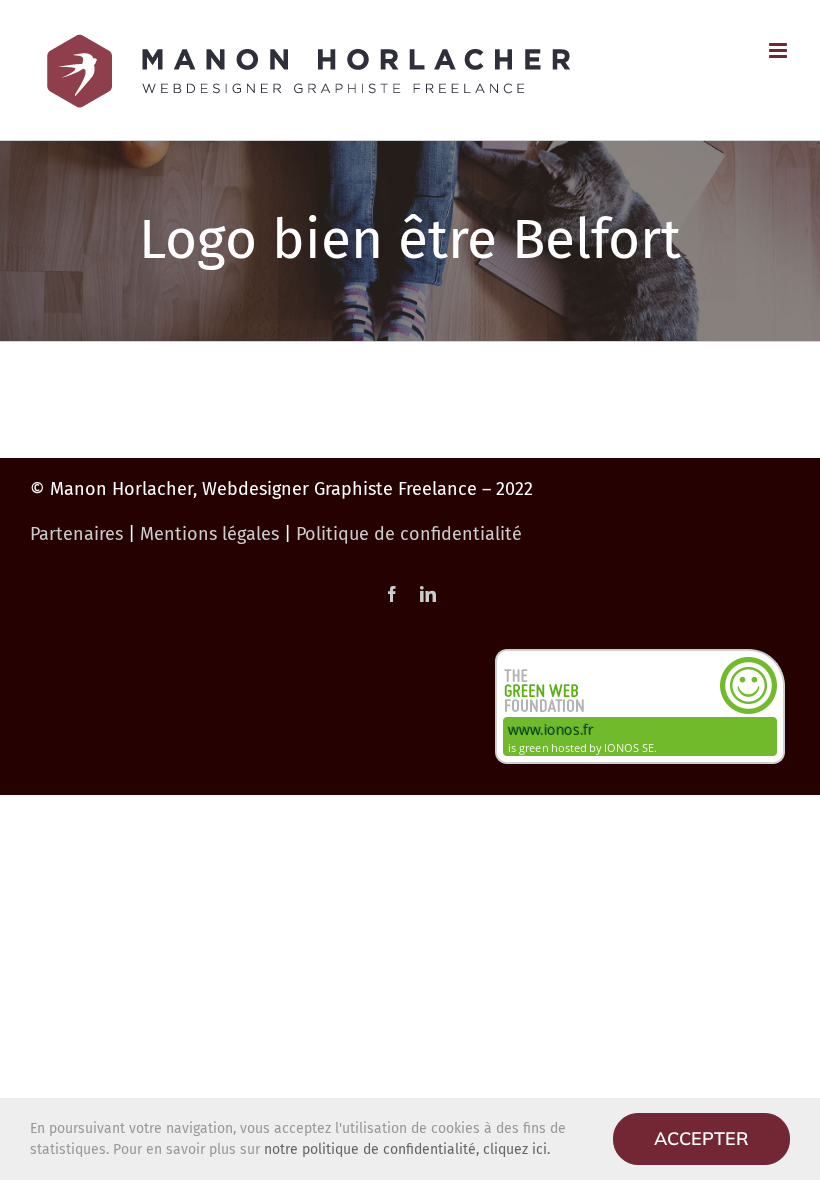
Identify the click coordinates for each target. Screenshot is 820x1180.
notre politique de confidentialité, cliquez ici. (407, 1149)
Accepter (701, 1138)
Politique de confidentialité (409, 534)
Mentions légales (209, 534)
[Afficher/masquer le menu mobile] (779, 50)
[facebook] (392, 594)
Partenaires (76, 534)
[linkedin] (428, 594)
